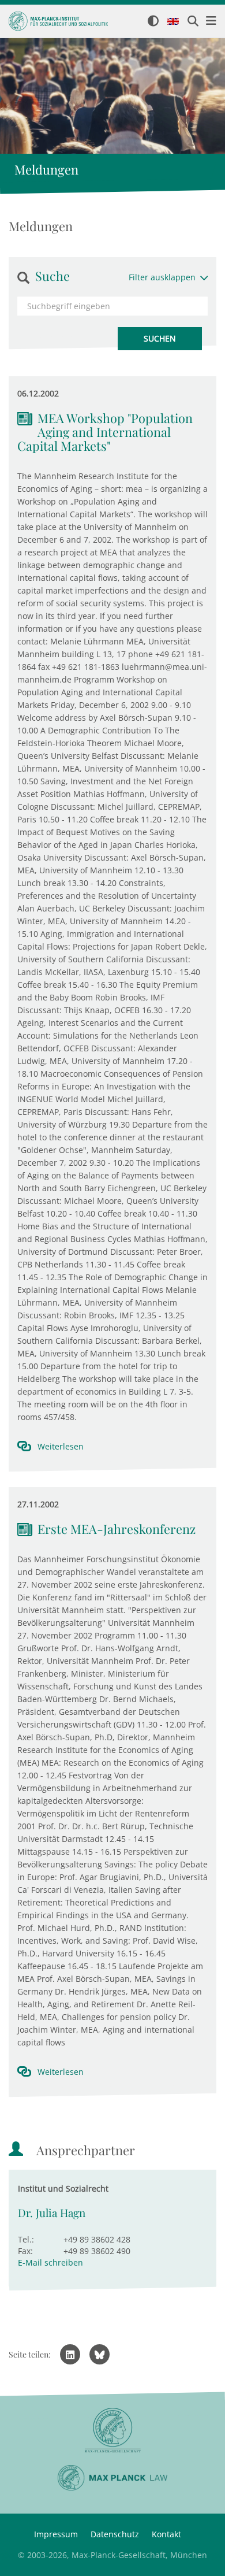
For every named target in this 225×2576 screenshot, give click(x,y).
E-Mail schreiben (50, 2262)
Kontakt (166, 2534)
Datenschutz (115, 2534)
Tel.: (26, 2239)
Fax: (25, 2251)
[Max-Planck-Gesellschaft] (112, 2431)
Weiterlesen (61, 1446)
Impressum (56, 2534)
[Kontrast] (153, 22)
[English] (173, 22)
